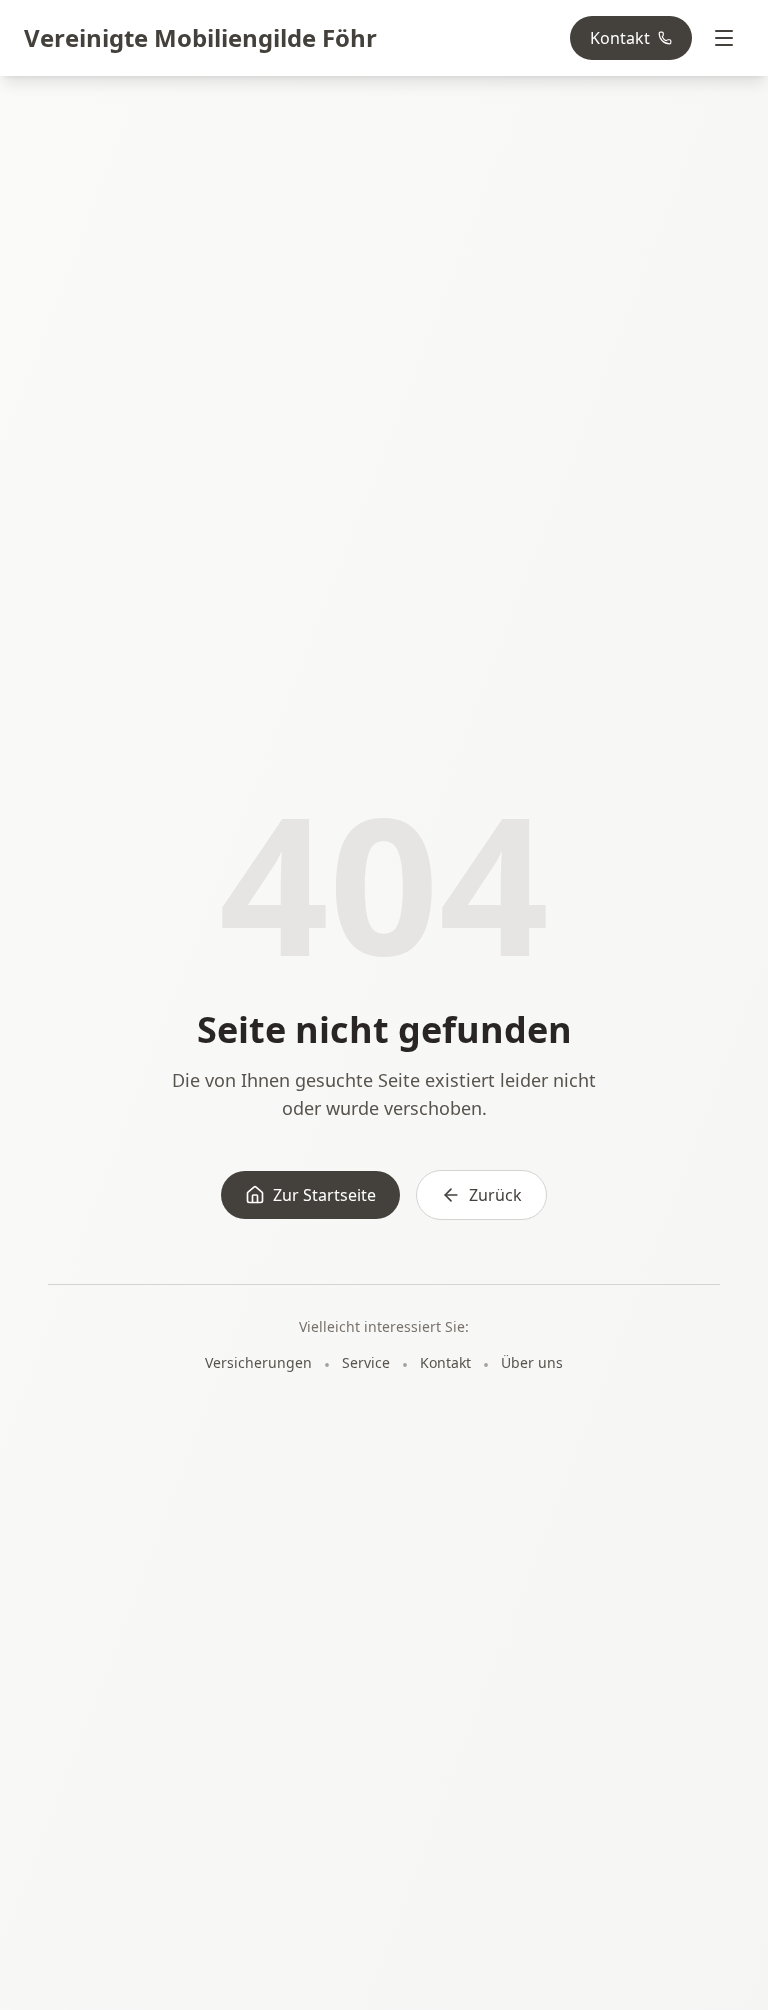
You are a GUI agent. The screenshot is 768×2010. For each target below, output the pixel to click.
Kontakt (620, 38)
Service (366, 1362)
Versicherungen (258, 1362)
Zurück (495, 1195)
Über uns (532, 1362)
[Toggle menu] (724, 38)
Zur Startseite (324, 1195)
